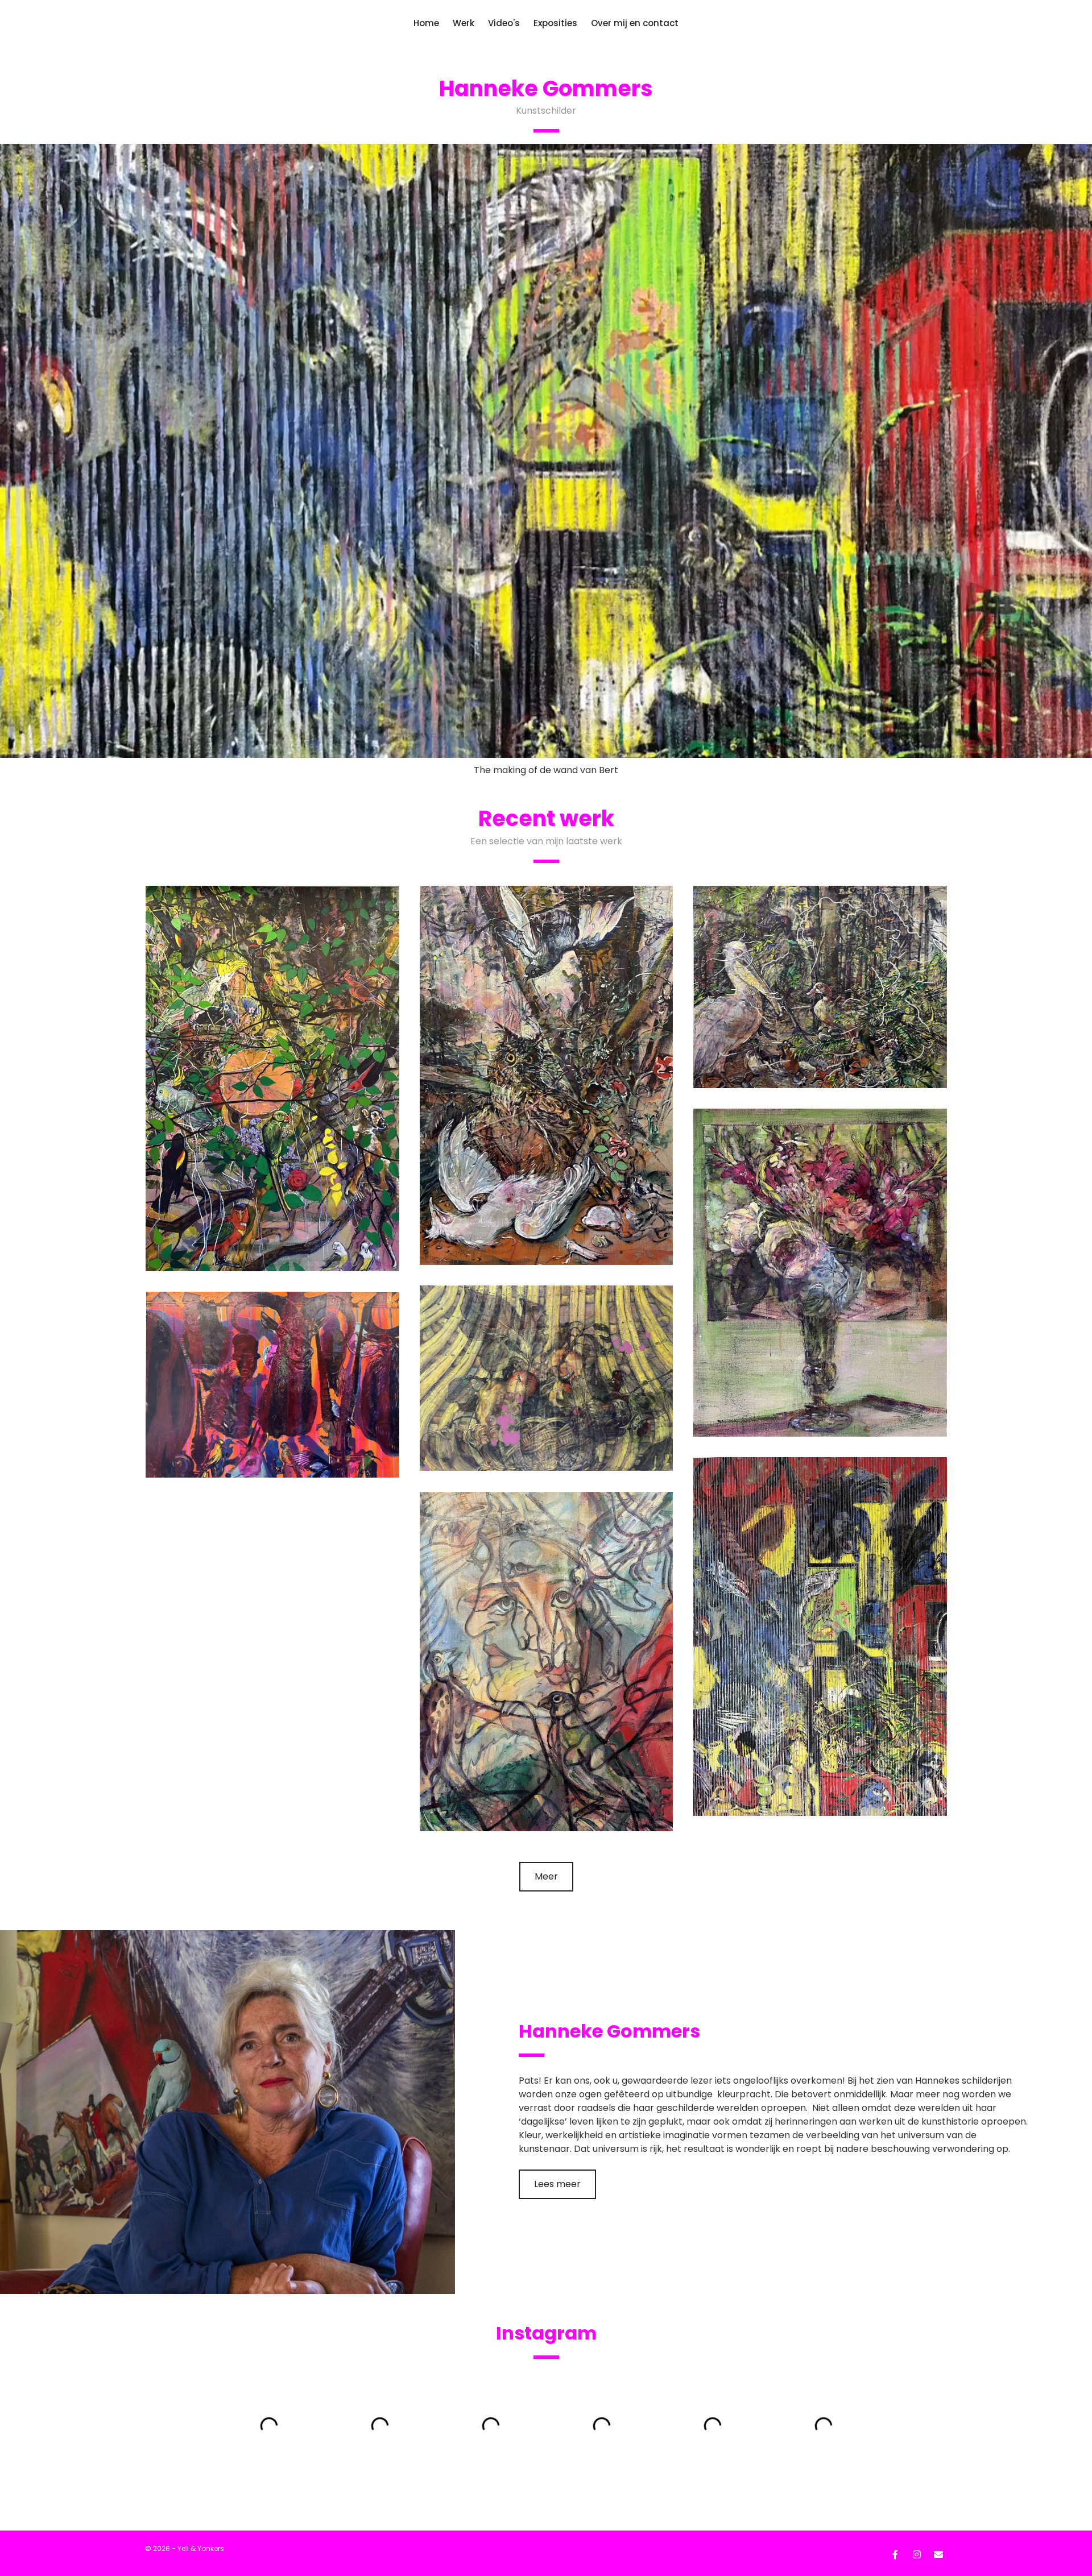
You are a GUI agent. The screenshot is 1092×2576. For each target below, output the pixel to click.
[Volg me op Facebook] (895, 1988)
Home (426, 23)
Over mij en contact (635, 23)
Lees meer (557, 1619)
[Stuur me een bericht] (938, 1988)
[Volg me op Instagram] (917, 1988)
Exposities (555, 23)
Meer (546, 1311)
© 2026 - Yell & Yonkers (185, 1983)
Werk (464, 23)
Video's (504, 23)
